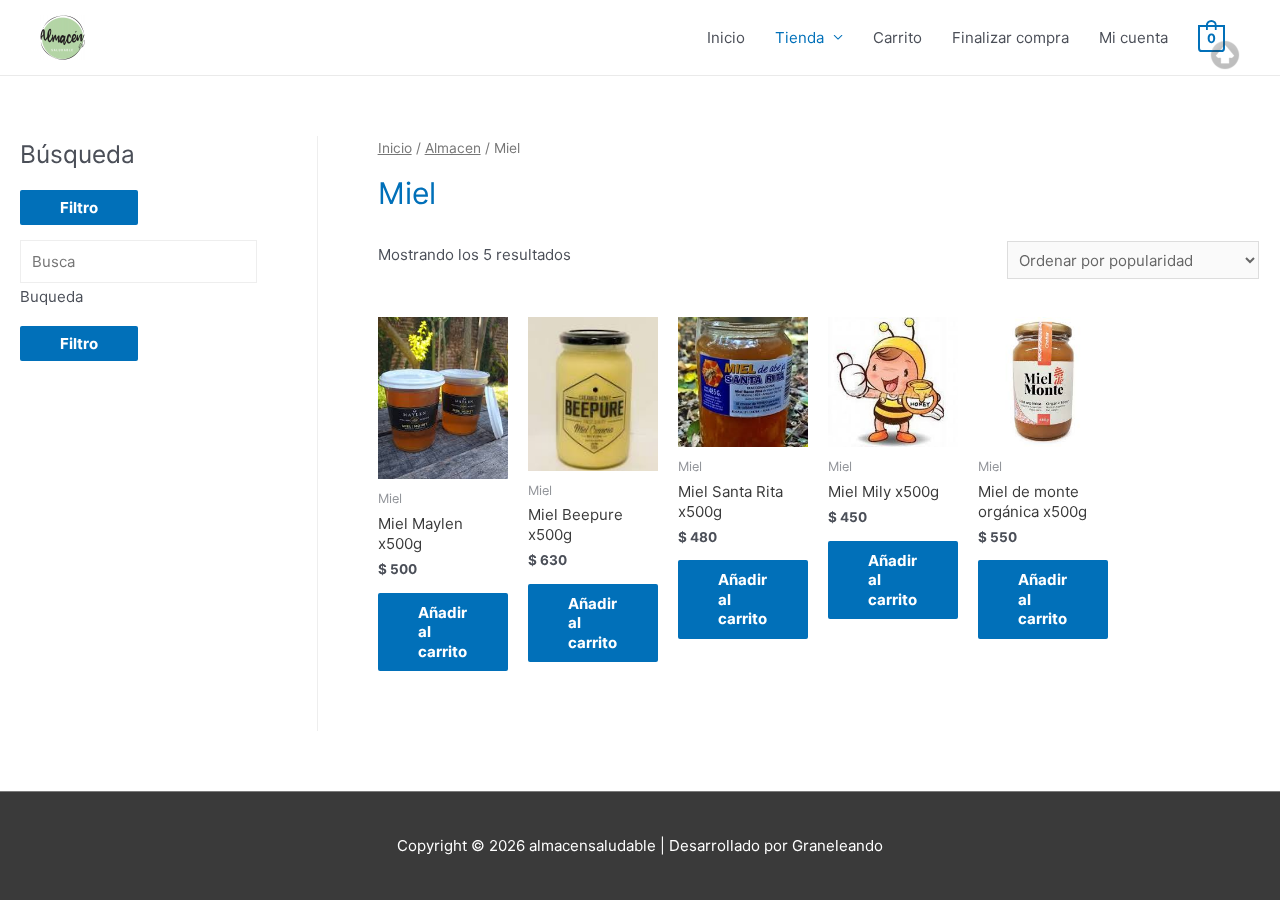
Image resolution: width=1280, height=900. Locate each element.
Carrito (897, 37)
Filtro (79, 207)
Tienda (799, 37)
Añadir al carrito (442, 632)
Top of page (1225, 55)
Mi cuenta (1133, 37)
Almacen (453, 148)
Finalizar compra (1010, 37)
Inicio (726, 37)
